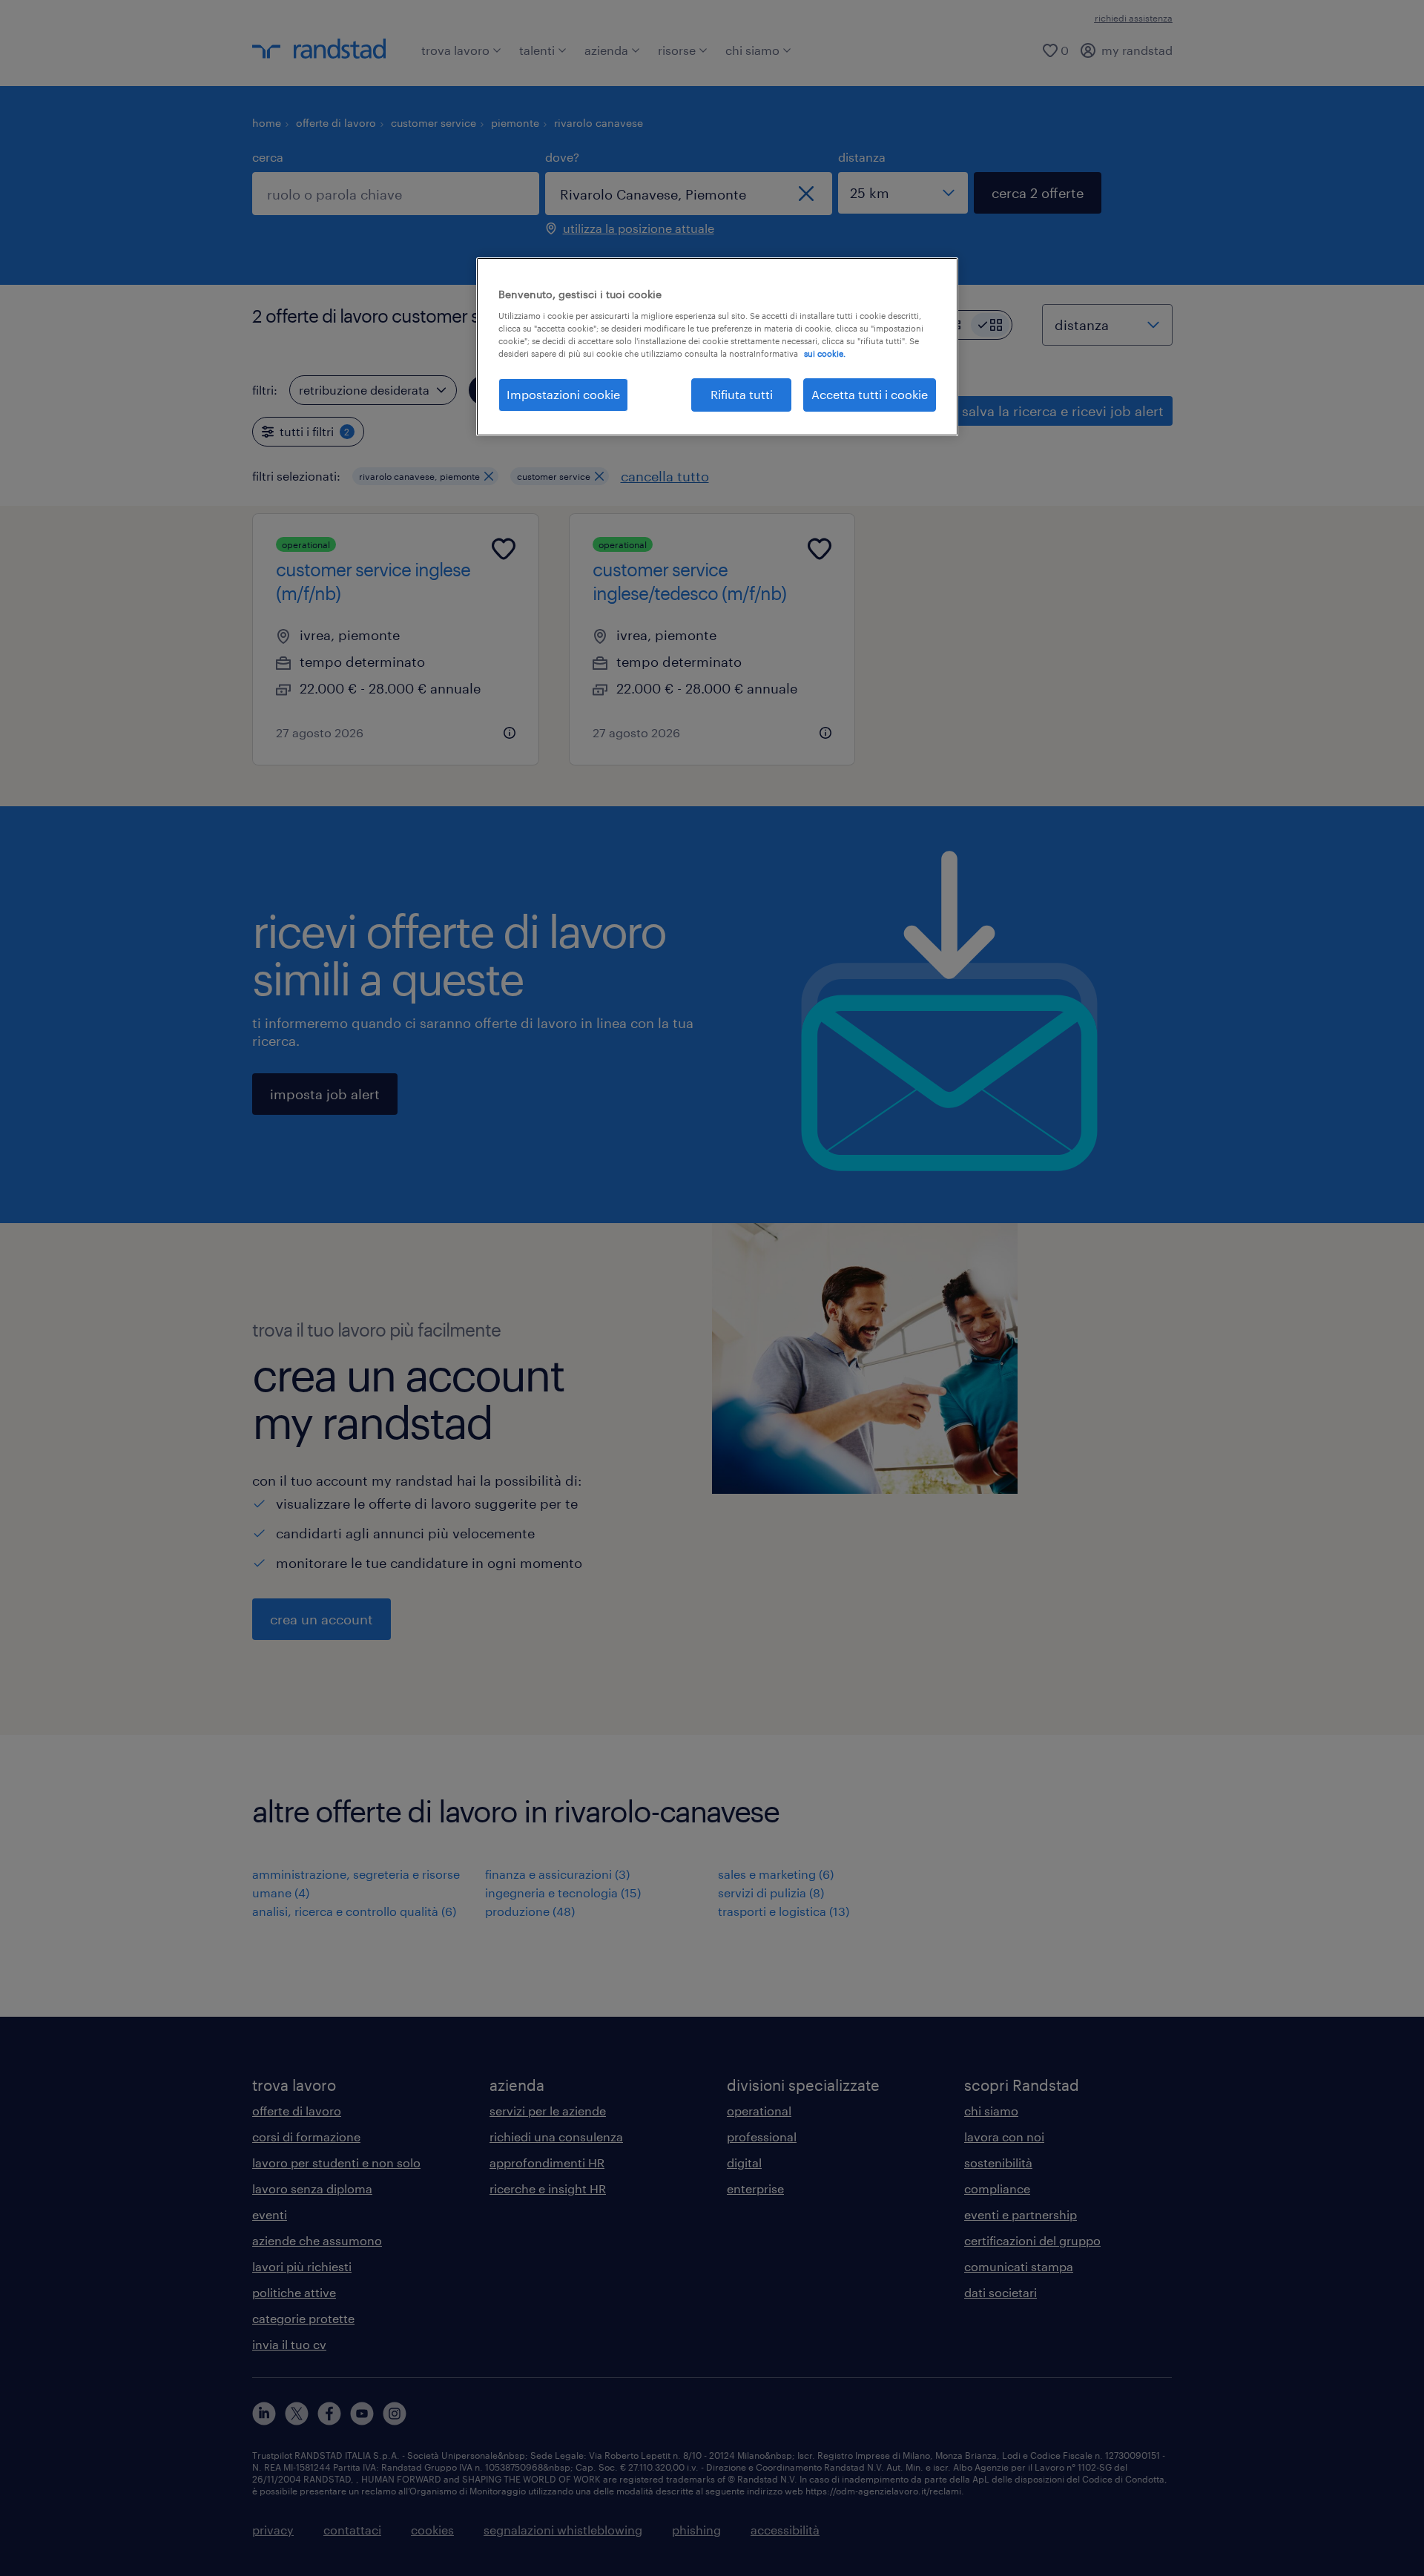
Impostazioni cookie (563, 394)
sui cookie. (825, 353)
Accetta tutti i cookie (870, 394)
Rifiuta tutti (742, 394)
